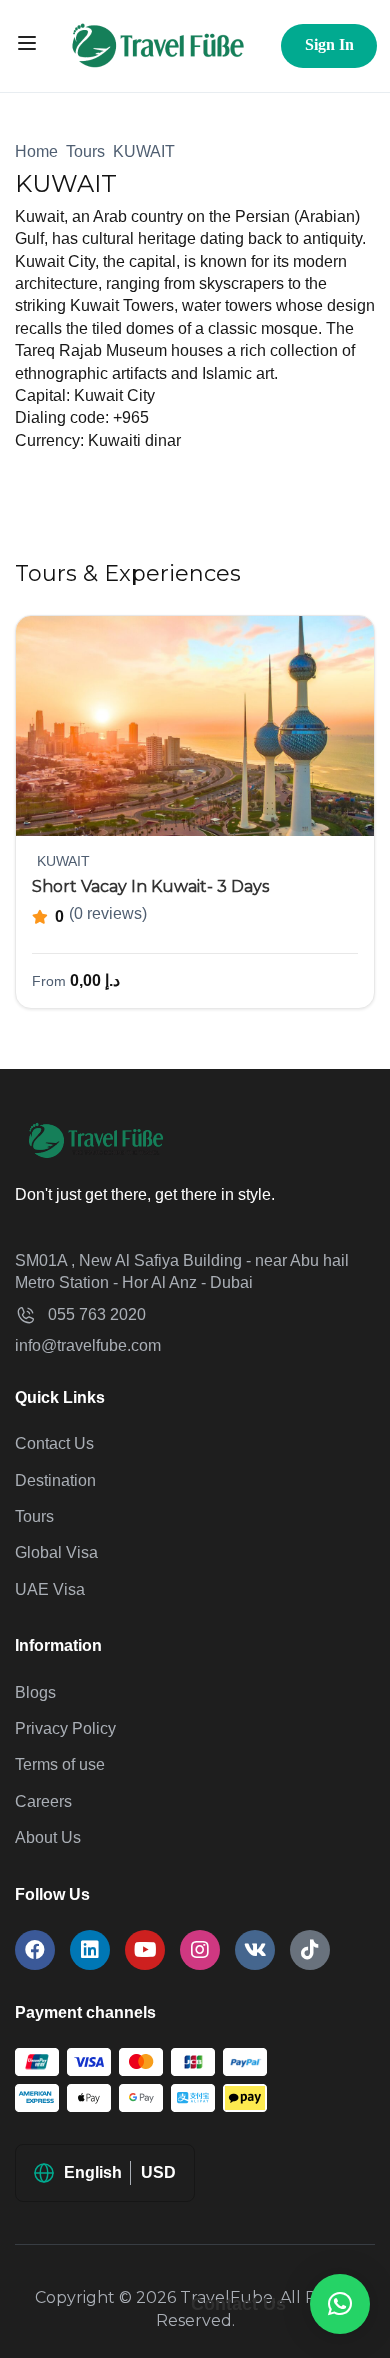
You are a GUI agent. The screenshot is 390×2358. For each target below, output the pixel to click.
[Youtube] (145, 1950)
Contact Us (54, 1443)
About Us (48, 1837)
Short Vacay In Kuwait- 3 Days (150, 886)
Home (36, 151)
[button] (340, 2304)
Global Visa (56, 1552)
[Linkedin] (90, 1950)
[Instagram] (200, 1950)
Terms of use (60, 1764)
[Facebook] (35, 1950)
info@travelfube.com (88, 1345)
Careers (43, 1801)
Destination (55, 1480)
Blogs (35, 1692)
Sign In (329, 44)
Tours (85, 151)
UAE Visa (50, 1589)
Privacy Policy (65, 1728)
